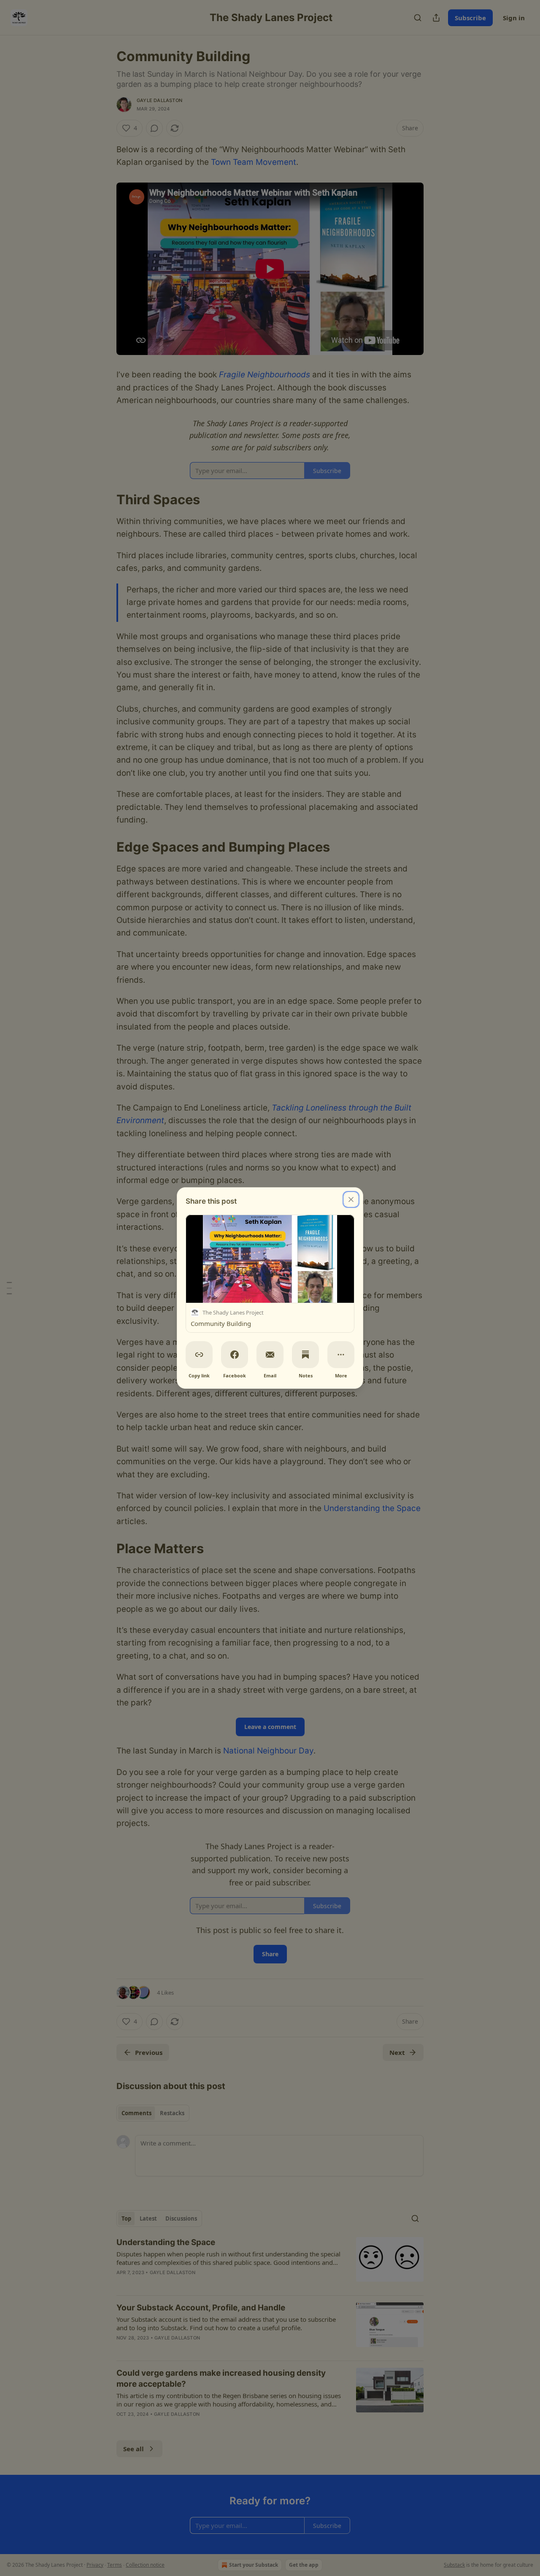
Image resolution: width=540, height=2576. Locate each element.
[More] (341, 1355)
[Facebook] (235, 1355)
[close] (351, 1199)
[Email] (270, 1355)
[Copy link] (199, 1355)
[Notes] (305, 1355)
